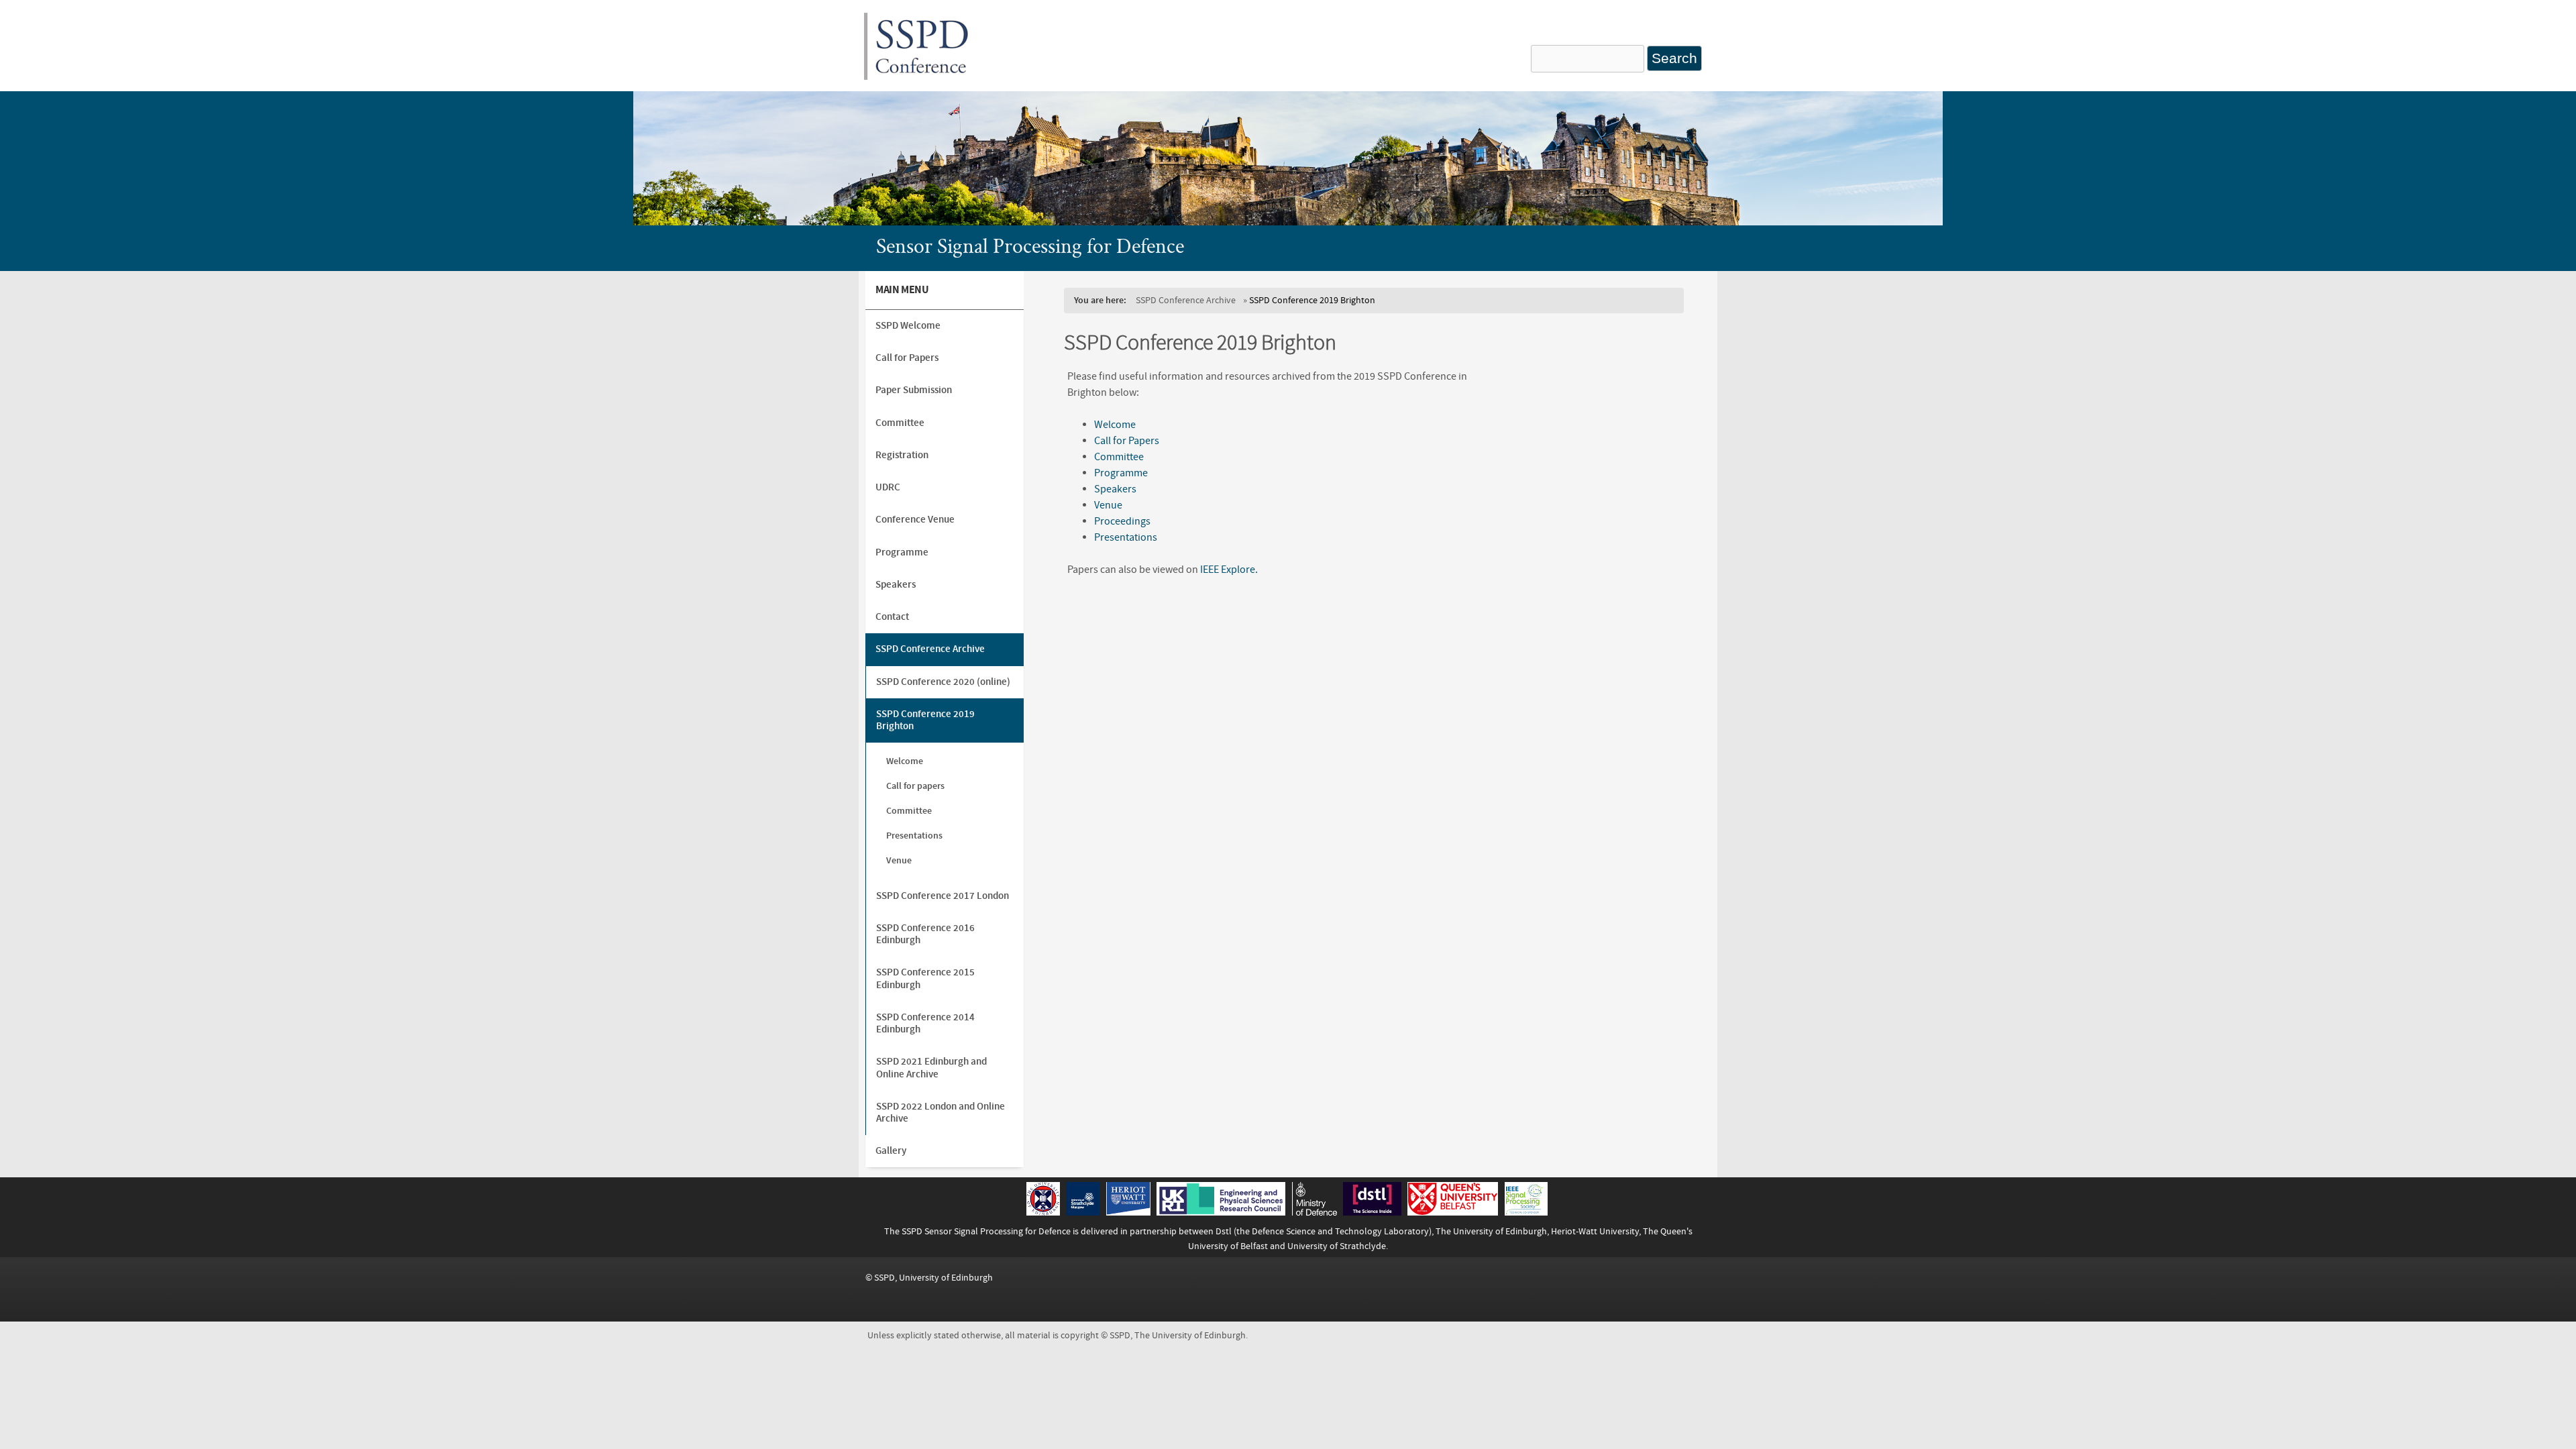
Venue (1108, 505)
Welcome (1115, 425)
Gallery (891, 1151)
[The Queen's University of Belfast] (1453, 1212)
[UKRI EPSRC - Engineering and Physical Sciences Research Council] (1221, 1212)
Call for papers (915, 786)
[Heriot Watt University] (1128, 1212)
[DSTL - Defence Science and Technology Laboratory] (1372, 1212)
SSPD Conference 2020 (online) (943, 682)
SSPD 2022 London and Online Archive (941, 1113)
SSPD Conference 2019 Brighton (925, 720)
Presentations (1126, 537)
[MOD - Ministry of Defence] (1314, 1212)
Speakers (1115, 489)
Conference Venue (915, 520)
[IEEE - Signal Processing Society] (1526, 1212)
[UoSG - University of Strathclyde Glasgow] (1083, 1212)
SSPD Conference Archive (1186, 300)
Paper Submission (914, 390)
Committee (1119, 457)
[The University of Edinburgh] (1043, 1212)
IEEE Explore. (1229, 570)
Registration (902, 455)
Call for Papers (1127, 441)
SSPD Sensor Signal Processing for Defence (986, 1231)
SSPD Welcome (908, 326)
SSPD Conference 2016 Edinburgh (925, 934)
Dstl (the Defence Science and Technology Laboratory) (1324, 1231)
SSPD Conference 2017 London (943, 896)
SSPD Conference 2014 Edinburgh (925, 1023)
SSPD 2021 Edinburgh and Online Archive (931, 1068)
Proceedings (1122, 521)
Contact (892, 617)
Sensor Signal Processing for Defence (1030, 248)
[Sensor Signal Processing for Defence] (922, 76)
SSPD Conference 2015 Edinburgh (925, 978)
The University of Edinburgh (1491, 1231)
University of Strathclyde (1337, 1246)
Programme (1121, 473)
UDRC (888, 487)
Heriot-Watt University (1595, 1231)
